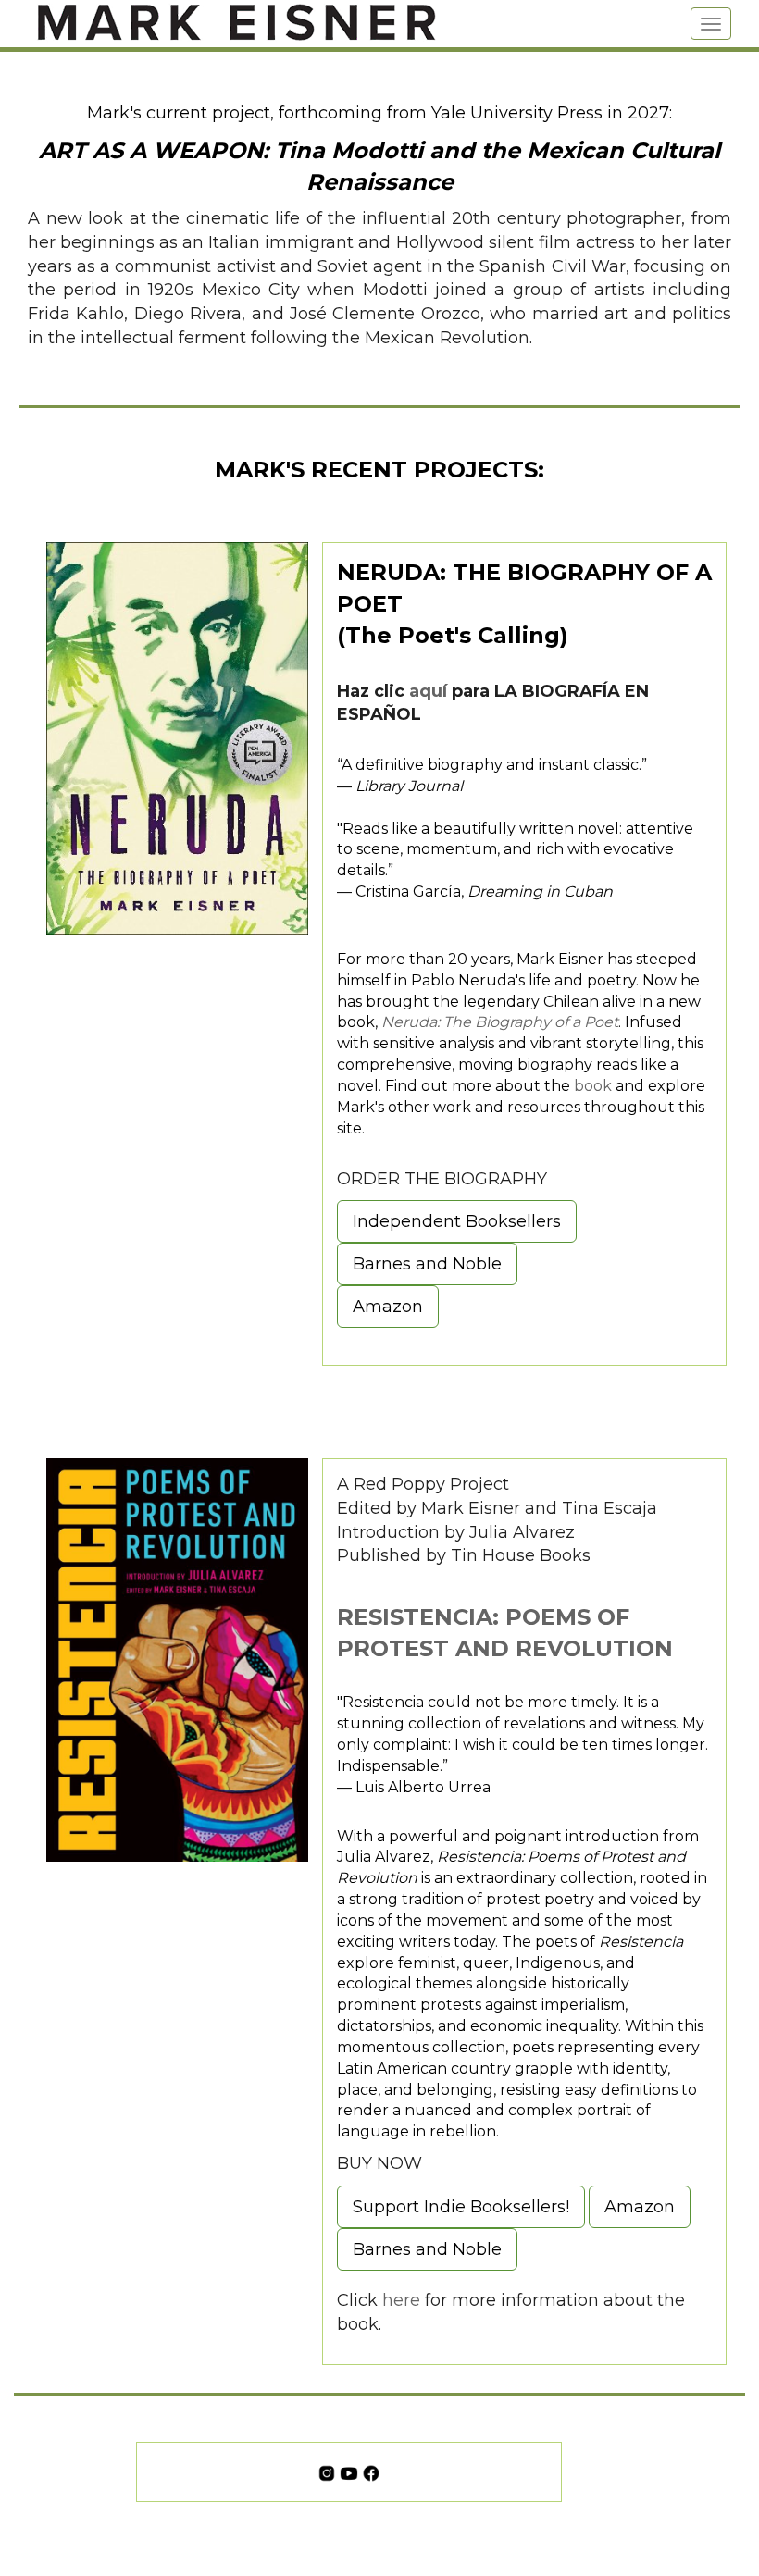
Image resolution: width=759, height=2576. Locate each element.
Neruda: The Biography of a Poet (500, 1022)
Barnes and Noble (427, 1264)
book (593, 1086)
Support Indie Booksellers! (461, 2207)
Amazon (388, 1307)
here (401, 2300)
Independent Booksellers (457, 1221)
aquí (428, 691)
